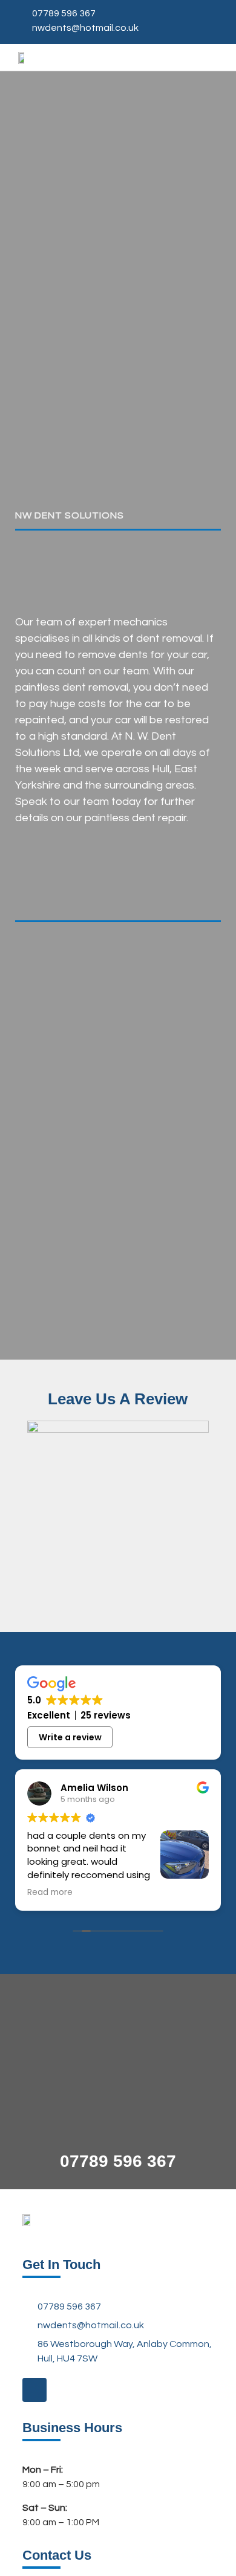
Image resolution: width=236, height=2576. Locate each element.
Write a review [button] (70, 1737)
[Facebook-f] (34, 2390)
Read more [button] (50, 1893)
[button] (215, 58)
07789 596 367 (118, 2161)
